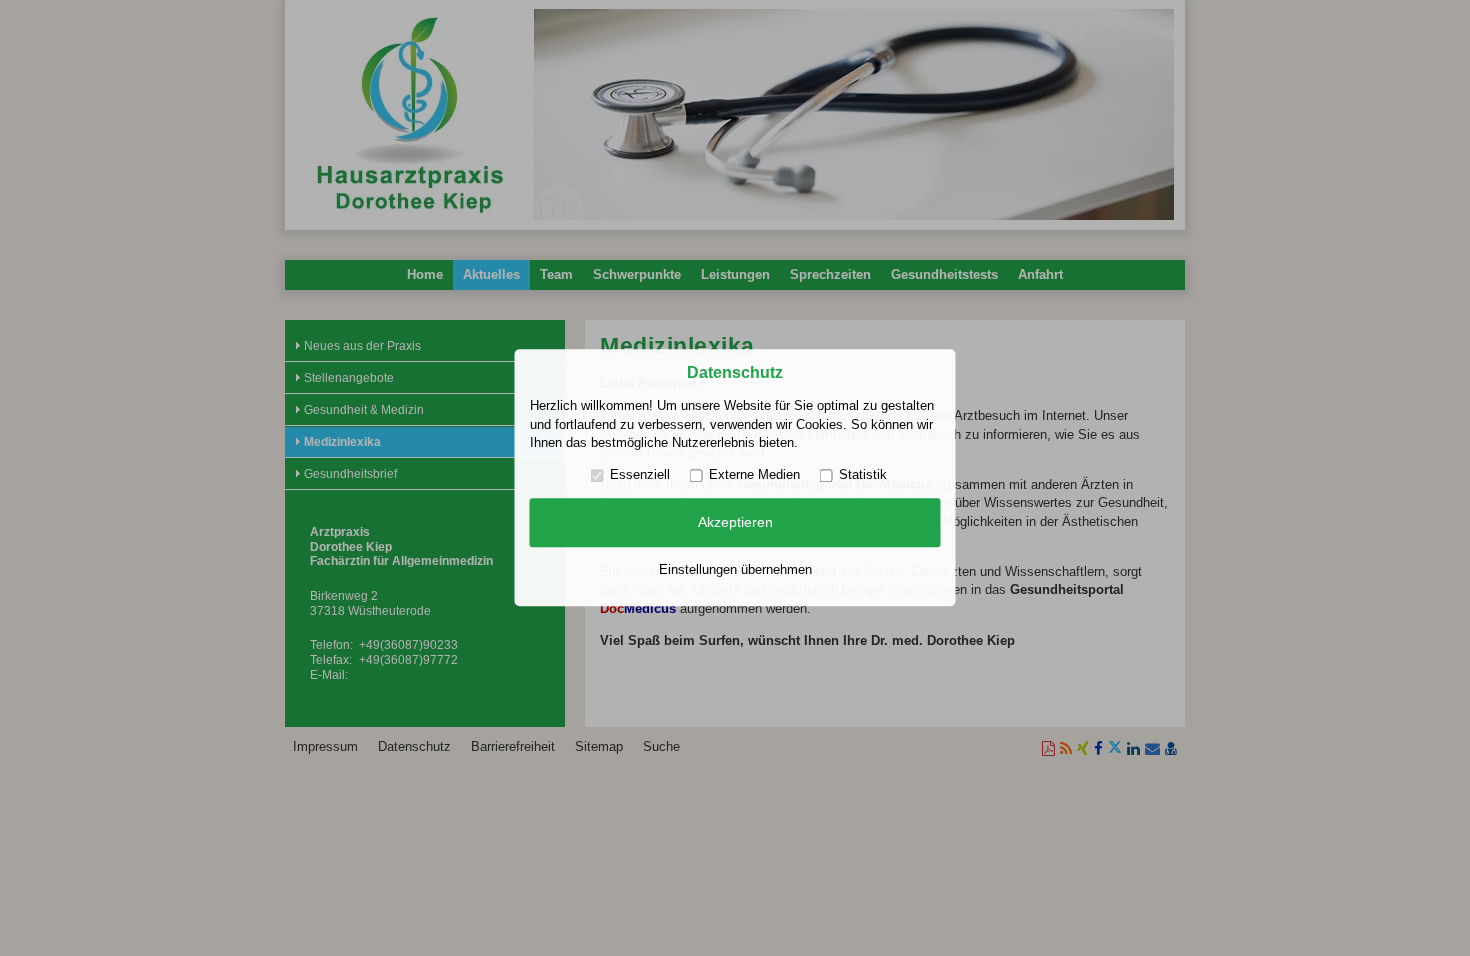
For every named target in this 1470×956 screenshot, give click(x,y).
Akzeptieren (735, 522)
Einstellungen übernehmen (735, 569)
